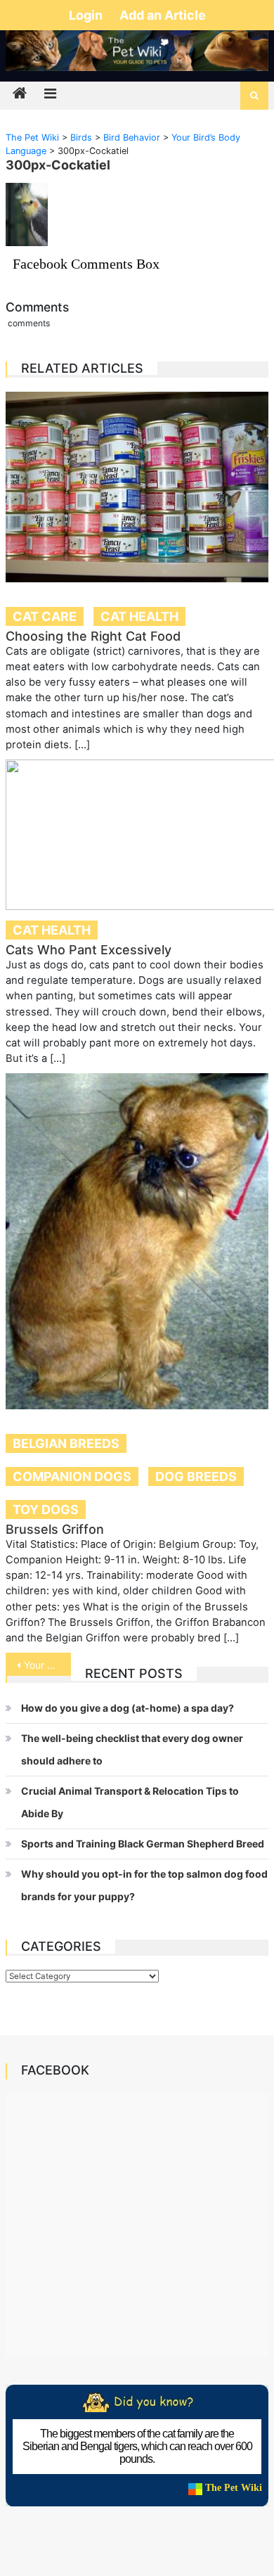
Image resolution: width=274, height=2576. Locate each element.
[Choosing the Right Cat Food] (137, 487)
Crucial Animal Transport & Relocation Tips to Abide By (130, 1802)
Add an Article (163, 15)
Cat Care (45, 616)
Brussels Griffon (55, 1529)
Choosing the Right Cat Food (93, 636)
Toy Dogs (46, 1510)
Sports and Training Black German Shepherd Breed (143, 1844)
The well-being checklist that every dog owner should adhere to (132, 1749)
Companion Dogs (72, 1476)
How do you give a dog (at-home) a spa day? (128, 1708)
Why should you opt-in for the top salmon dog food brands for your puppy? (144, 1885)
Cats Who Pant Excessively (89, 950)
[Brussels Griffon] (137, 1241)
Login (87, 15)
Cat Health (139, 616)
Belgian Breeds (66, 1443)
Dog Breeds (196, 1476)
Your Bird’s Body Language (48, 1665)
